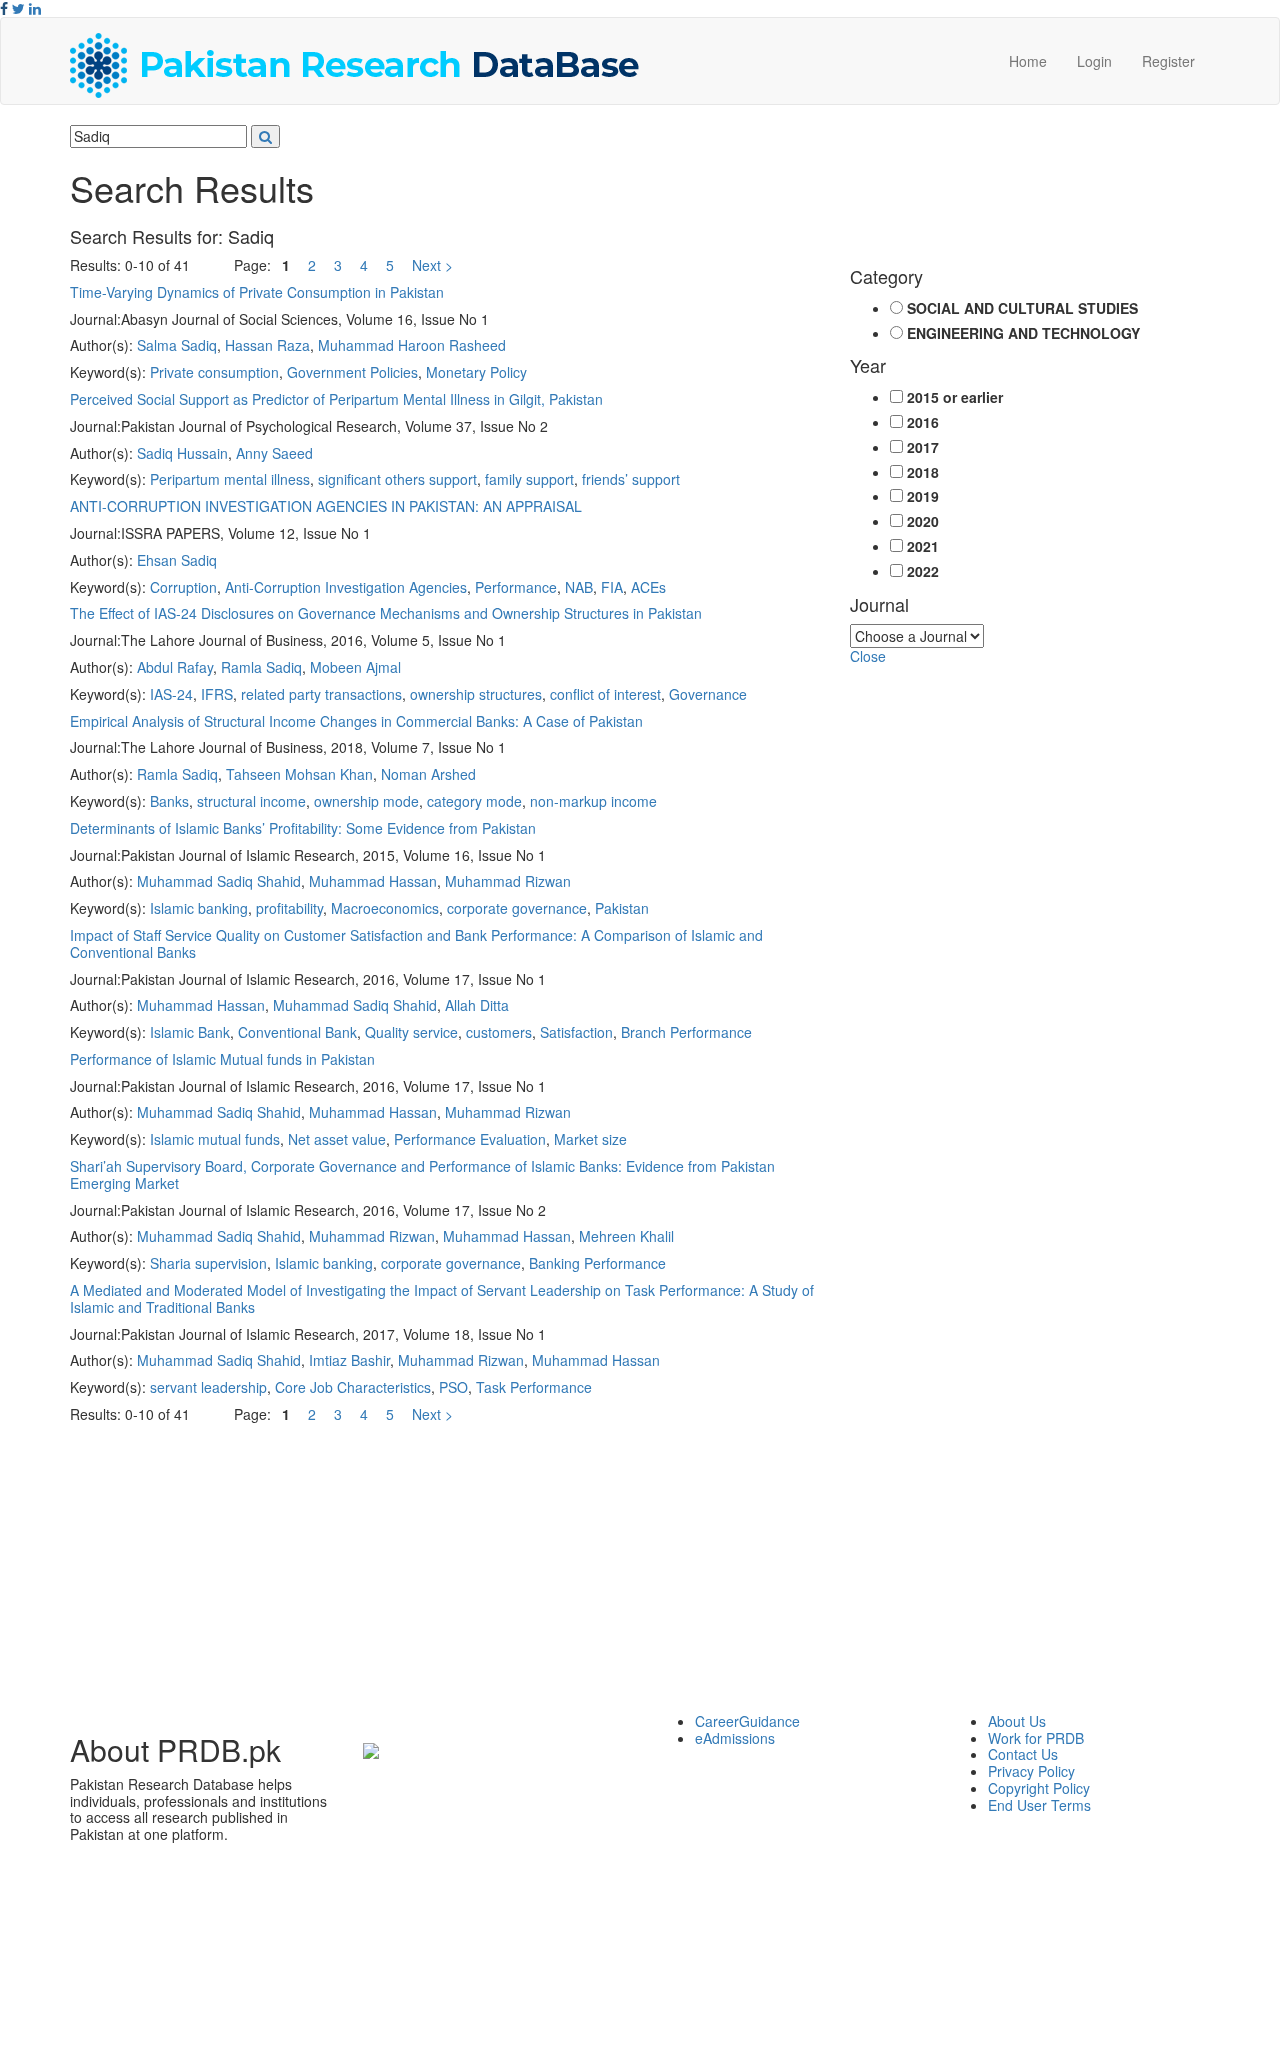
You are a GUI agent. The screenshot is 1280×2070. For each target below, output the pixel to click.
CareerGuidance (747, 1721)
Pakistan (622, 908)
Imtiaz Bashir (349, 1360)
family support (529, 479)
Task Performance (534, 1387)
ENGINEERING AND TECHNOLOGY (1023, 333)
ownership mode (366, 801)
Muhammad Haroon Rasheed (412, 345)
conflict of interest (605, 694)
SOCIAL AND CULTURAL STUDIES (1022, 308)
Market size (590, 1139)
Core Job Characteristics (353, 1387)
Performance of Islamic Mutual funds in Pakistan (222, 1059)
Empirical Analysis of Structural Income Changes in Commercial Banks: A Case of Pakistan (356, 721)
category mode (474, 801)
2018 (923, 472)
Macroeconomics (385, 908)
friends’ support (631, 479)
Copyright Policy (1039, 1788)
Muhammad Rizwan (508, 881)
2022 (923, 571)
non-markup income (593, 801)
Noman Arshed (428, 774)
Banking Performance (597, 1263)
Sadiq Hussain (182, 453)
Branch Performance (686, 1032)
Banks (169, 801)
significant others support (397, 479)
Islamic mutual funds (215, 1139)
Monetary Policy (476, 372)
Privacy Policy (1031, 1771)
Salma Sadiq (177, 345)
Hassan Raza (267, 345)
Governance (708, 694)
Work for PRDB (1036, 1738)
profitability (289, 908)
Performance (516, 587)
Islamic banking (199, 908)
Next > (432, 265)
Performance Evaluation (470, 1139)
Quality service (411, 1032)
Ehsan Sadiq (177, 560)
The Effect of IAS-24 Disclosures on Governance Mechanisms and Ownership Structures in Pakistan (386, 613)
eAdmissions (735, 1738)
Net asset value (337, 1139)
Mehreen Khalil (626, 1236)
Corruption (183, 587)
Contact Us (1023, 1754)
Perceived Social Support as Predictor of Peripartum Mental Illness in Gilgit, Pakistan (336, 399)
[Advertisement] (640, 1573)
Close (868, 656)
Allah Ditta (477, 1005)
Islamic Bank (190, 1032)
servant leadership (208, 1387)
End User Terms (1039, 1805)
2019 (923, 496)
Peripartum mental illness (230, 479)
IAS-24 (171, 694)
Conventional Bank (297, 1032)
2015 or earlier (955, 397)
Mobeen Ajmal (355, 667)
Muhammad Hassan (373, 881)
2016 (923, 422)
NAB (579, 587)
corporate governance (517, 908)
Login (1094, 61)
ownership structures (476, 694)
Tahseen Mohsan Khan (299, 774)
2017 (923, 447)
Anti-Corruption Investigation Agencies (346, 587)
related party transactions (321, 694)
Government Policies (352, 372)
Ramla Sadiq (261, 667)
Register (1168, 61)
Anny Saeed (274, 453)
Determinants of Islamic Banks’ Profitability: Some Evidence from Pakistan (303, 828)
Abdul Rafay (175, 667)
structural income (251, 801)
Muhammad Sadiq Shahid (219, 881)
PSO (453, 1387)
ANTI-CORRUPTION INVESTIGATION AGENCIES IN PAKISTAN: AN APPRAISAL (326, 506)
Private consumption (214, 372)
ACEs (648, 587)
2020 (923, 521)
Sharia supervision (208, 1263)
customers (499, 1032)
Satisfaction (576, 1032)
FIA (612, 587)
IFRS (217, 694)
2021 (923, 546)
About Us (1017, 1721)
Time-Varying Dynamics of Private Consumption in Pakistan (257, 292)
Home (1028, 61)
